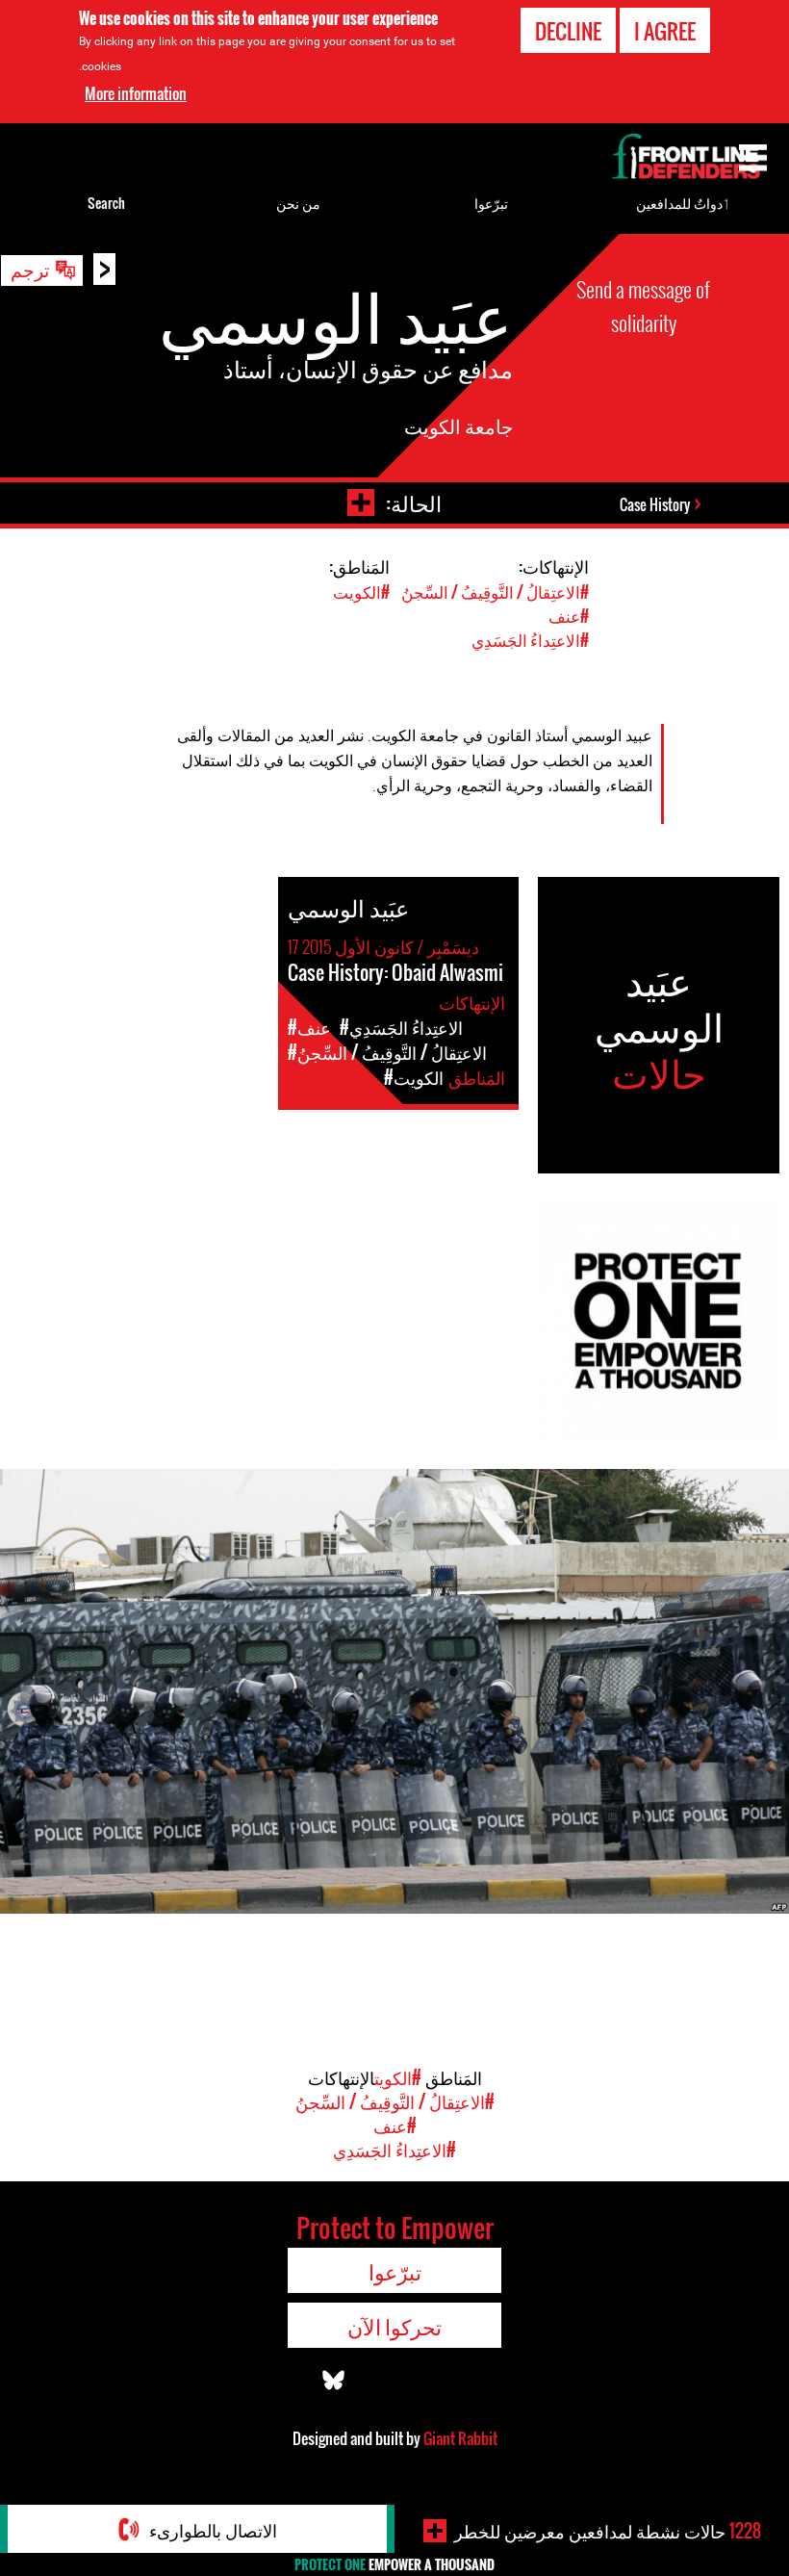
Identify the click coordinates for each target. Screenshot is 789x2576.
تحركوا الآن (394, 2326)
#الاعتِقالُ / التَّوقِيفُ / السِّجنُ (495, 592)
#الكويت (361, 592)
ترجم (30, 269)
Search (106, 203)
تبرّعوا (491, 203)
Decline (568, 31)
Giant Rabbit (460, 2438)
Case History (655, 504)
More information (136, 93)
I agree (665, 31)
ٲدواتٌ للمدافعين (683, 203)
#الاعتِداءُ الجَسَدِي (530, 640)
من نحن (298, 203)
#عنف (569, 616)
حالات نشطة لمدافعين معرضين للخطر (608, 2531)
